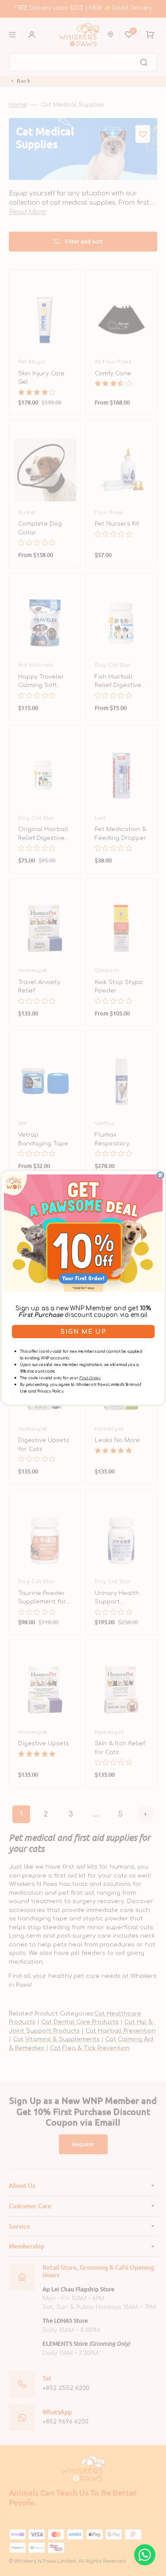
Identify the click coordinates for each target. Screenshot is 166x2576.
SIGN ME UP (83, 1332)
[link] (83, 1233)
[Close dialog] (160, 1176)
